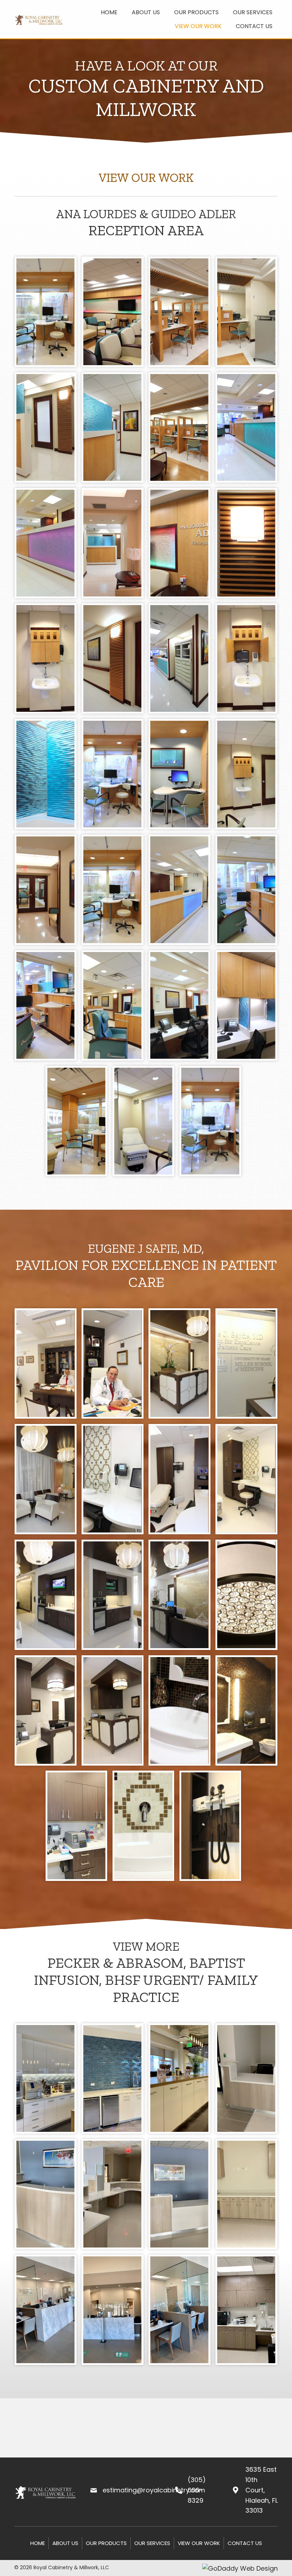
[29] (112, 658)
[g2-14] (112, 1710)
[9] (179, 312)
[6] (112, 427)
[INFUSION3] (112, 2194)
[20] (179, 890)
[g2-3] (179, 1363)
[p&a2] (112, 2078)
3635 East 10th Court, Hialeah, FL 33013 (262, 2490)
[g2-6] (112, 1479)
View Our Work (199, 2543)
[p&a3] (179, 2078)
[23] (246, 774)
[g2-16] (246, 1710)
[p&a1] (45, 2078)
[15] (246, 1005)
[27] (246, 658)
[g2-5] (45, 1479)
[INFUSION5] (246, 2078)
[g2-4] (246, 1363)
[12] (45, 312)
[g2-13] (45, 1710)
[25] (112, 774)
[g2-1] (45, 1363)
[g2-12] (246, 1595)
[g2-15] (179, 1710)
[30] (45, 658)
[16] (179, 1005)
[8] (246, 312)
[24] (179, 774)
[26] (45, 774)
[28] (179, 658)
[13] (143, 1121)
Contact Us (245, 2543)
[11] (210, 1121)
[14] (76, 1121)
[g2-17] (76, 1826)
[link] (109, 11)
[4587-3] (179, 2310)
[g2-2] (112, 1363)
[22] (45, 890)
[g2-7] (179, 1479)
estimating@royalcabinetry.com (154, 2490)
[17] (112, 1005)
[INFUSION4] (179, 2194)
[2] (112, 543)
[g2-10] (112, 1595)
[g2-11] (179, 1595)
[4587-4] (45, 2310)
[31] (246, 543)
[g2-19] (210, 1826)
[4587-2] (246, 2310)
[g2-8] (246, 1479)
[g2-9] (45, 1595)
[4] (246, 427)
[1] (179, 543)
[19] (246, 890)
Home (38, 2543)
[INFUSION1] (45, 2194)
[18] (45, 1005)
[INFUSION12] (246, 2194)
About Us (65, 2543)
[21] (112, 890)
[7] (45, 427)
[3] (45, 543)
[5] (179, 427)
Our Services (152, 2543)
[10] (112, 312)
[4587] (112, 2310)
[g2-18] (143, 1826)
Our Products (106, 2543)
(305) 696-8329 (197, 2490)
